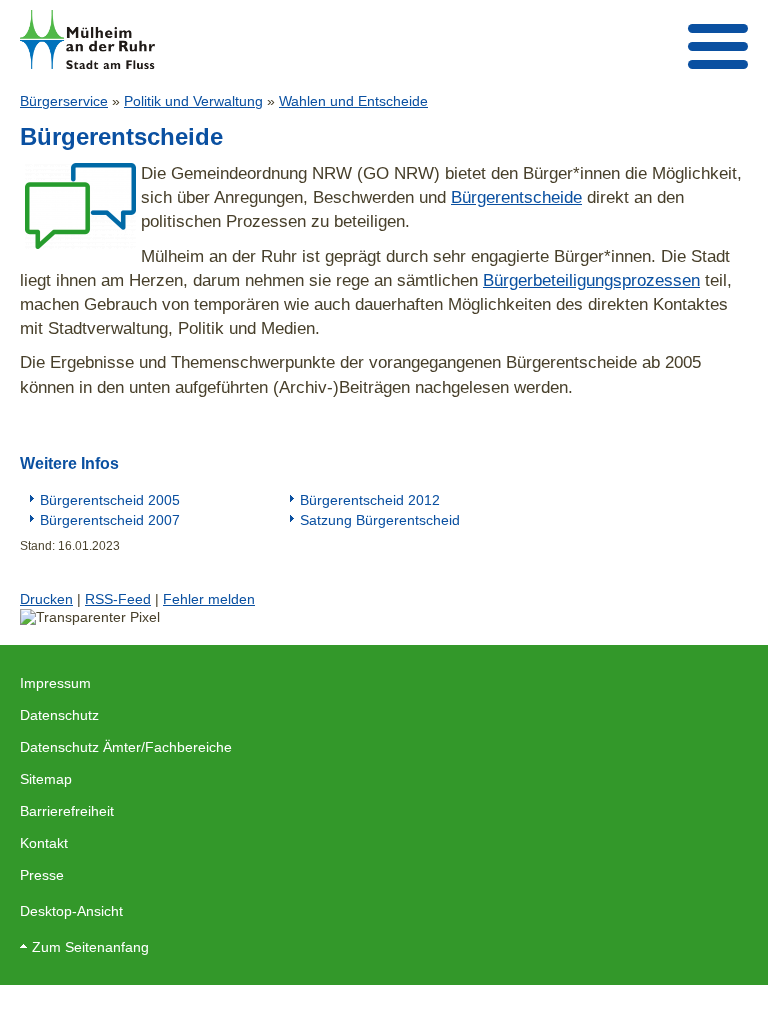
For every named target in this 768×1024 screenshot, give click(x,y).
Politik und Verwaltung (193, 101)
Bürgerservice (64, 101)
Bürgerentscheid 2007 (110, 520)
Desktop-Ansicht (71, 911)
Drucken (46, 599)
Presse (42, 875)
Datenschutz (59, 715)
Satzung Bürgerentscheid (380, 520)
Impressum (55, 683)
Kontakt (44, 843)
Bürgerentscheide (516, 197)
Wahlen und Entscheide (353, 101)
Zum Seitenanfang (90, 947)
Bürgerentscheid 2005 (110, 500)
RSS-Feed (118, 599)
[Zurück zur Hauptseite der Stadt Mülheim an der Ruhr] (87, 39)
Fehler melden (209, 599)
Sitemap (46, 779)
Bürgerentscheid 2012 (370, 500)
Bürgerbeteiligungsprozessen (591, 280)
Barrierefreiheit (67, 811)
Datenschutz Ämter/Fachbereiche (126, 747)
